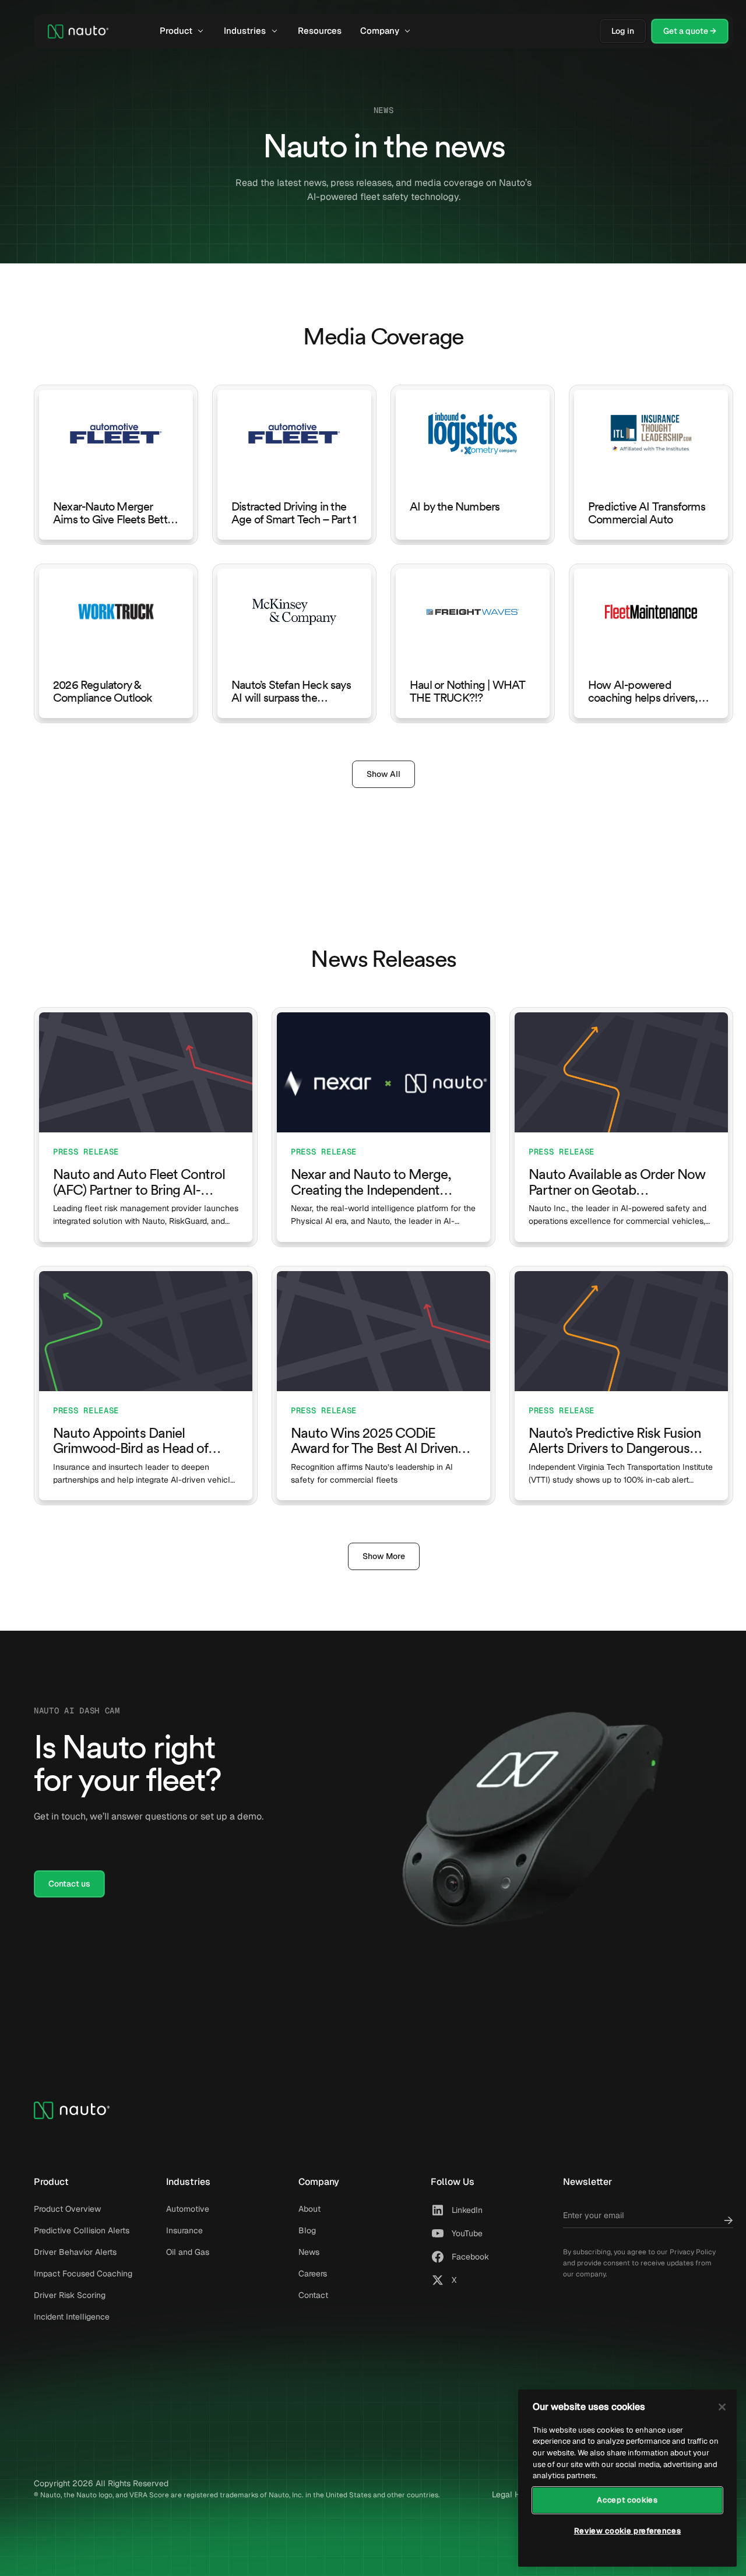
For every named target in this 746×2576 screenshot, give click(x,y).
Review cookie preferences (627, 2531)
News (309, 2252)
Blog (307, 2230)
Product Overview (67, 2209)
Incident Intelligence (72, 2317)
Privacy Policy (693, 2252)
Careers (313, 2274)
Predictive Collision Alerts (82, 2230)
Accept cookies (627, 2500)
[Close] (722, 2407)
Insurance (184, 2230)
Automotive (188, 2209)
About (309, 2209)
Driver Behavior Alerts (75, 2252)
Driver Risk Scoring (70, 2295)
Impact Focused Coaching (83, 2274)
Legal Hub (511, 2494)
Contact (313, 2295)
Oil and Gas (188, 2252)
